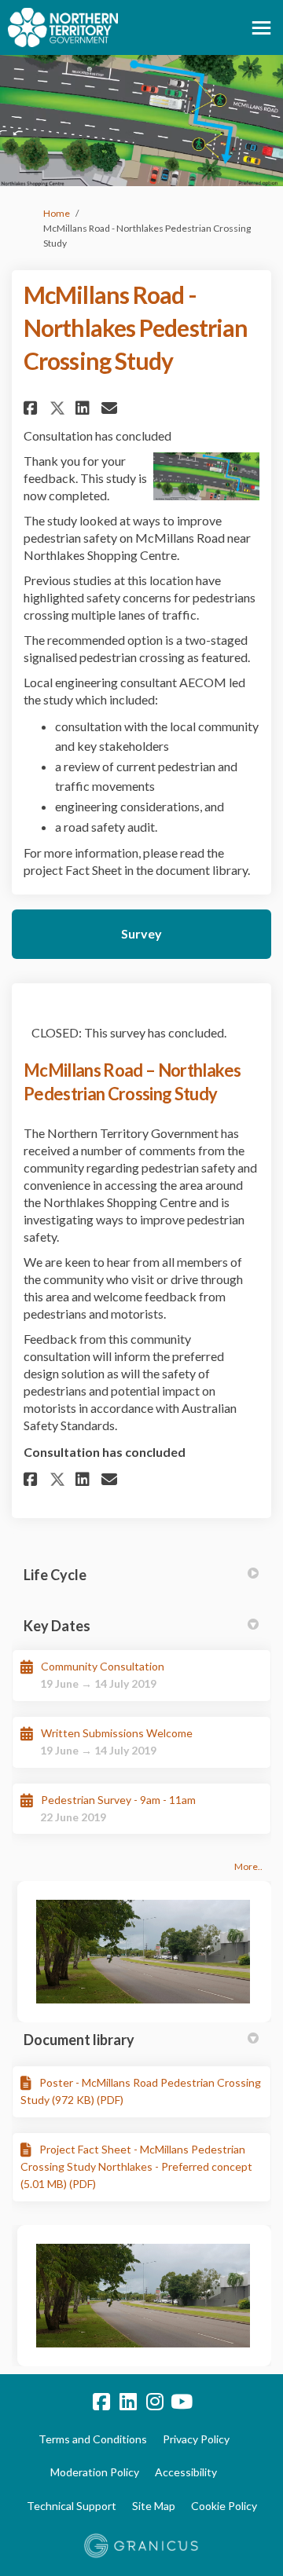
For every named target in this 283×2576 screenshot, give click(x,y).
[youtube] (182, 2402)
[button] (33, 408)
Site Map (154, 2506)
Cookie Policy (224, 2506)
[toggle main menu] (261, 28)
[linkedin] (128, 2402)
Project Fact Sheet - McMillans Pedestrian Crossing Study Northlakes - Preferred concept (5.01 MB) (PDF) (136, 2167)
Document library (79, 2040)
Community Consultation (103, 1666)
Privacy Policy (196, 2439)
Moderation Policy (95, 2472)
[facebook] (101, 2402)
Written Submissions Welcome (117, 1733)
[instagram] (155, 2402)
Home (57, 213)
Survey (141, 933)
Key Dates (57, 1626)
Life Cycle (55, 1575)
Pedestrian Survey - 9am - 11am (118, 1800)
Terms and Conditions (93, 2439)
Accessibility (186, 2472)
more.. (248, 1866)
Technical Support (72, 2506)
